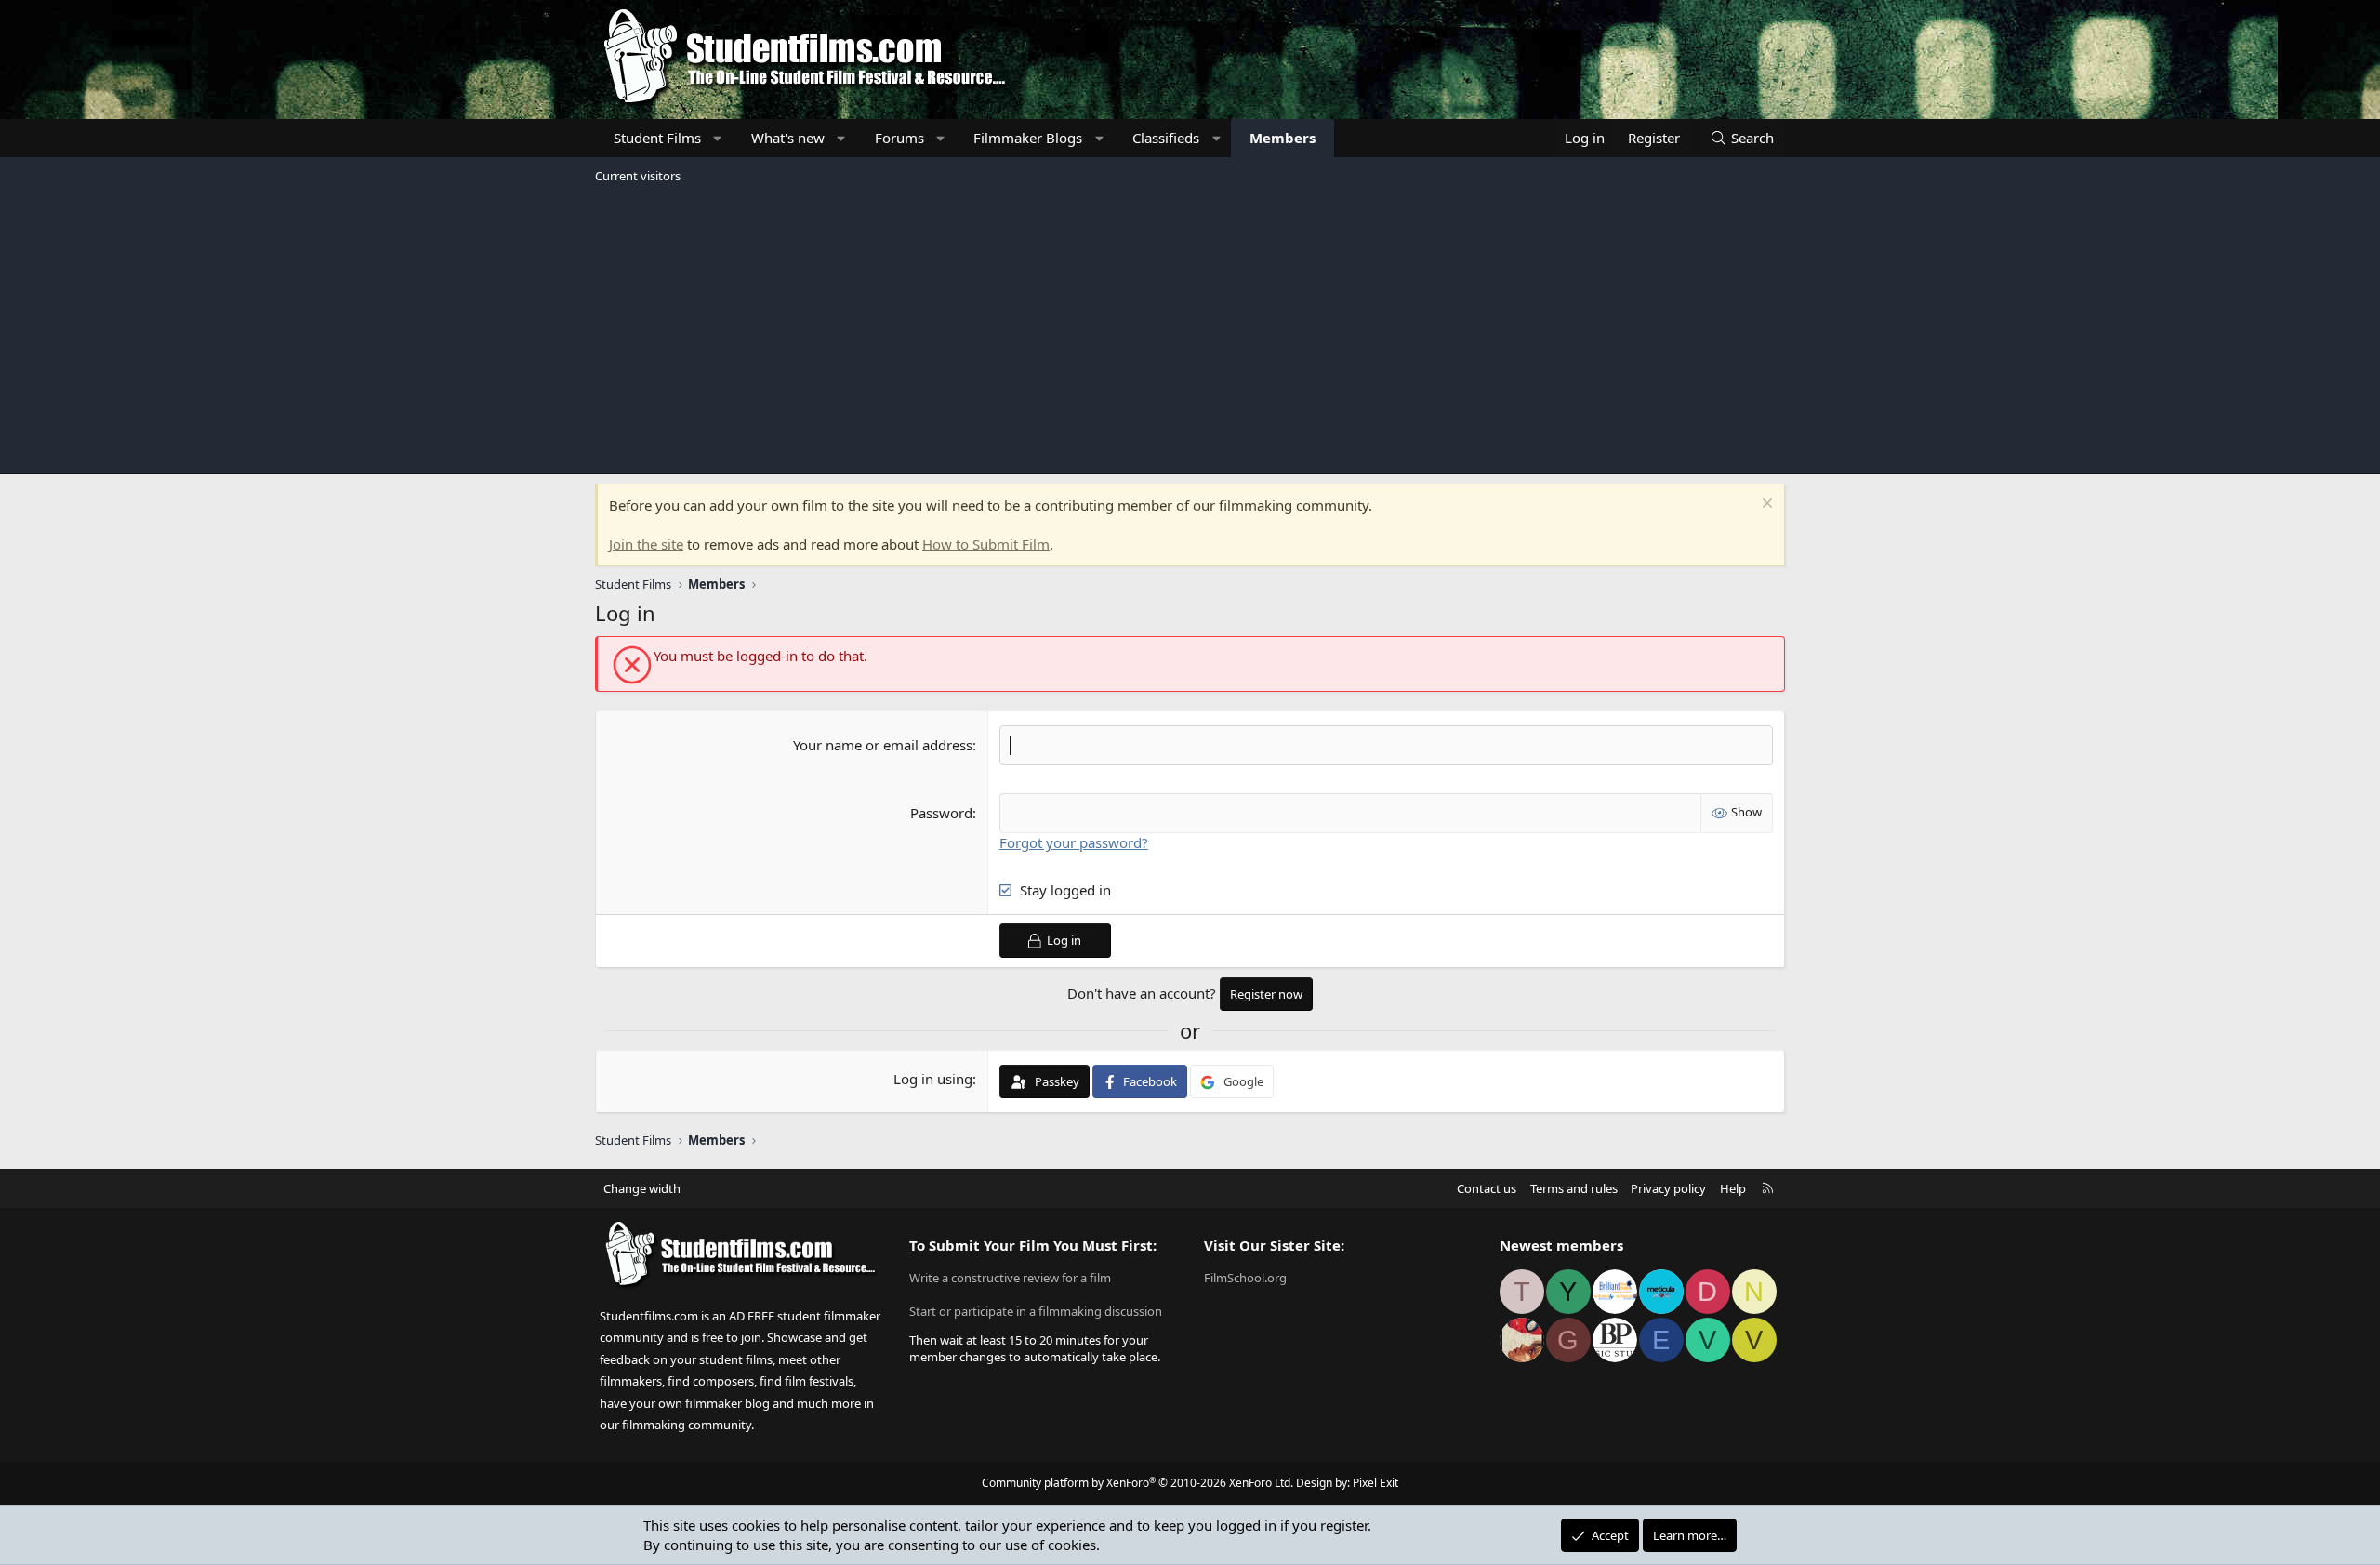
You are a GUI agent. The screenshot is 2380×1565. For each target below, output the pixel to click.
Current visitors (638, 176)
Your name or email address (883, 745)
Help (1733, 1188)
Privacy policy (1668, 1188)
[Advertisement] (1190, 329)
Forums (899, 138)
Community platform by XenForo (1137, 1483)
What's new (788, 138)
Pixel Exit (1375, 1483)
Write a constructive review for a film (1010, 1278)
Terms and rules (1574, 1188)
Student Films (657, 138)
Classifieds (1166, 138)
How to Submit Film (986, 544)
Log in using (933, 1079)
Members (1283, 138)
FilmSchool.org (1245, 1278)
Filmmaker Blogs (1028, 138)
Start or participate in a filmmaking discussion (1036, 1311)
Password (941, 813)
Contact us (1487, 1188)
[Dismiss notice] (1765, 505)
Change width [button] (642, 1188)
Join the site (646, 544)
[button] (718, 138)
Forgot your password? (1074, 842)
